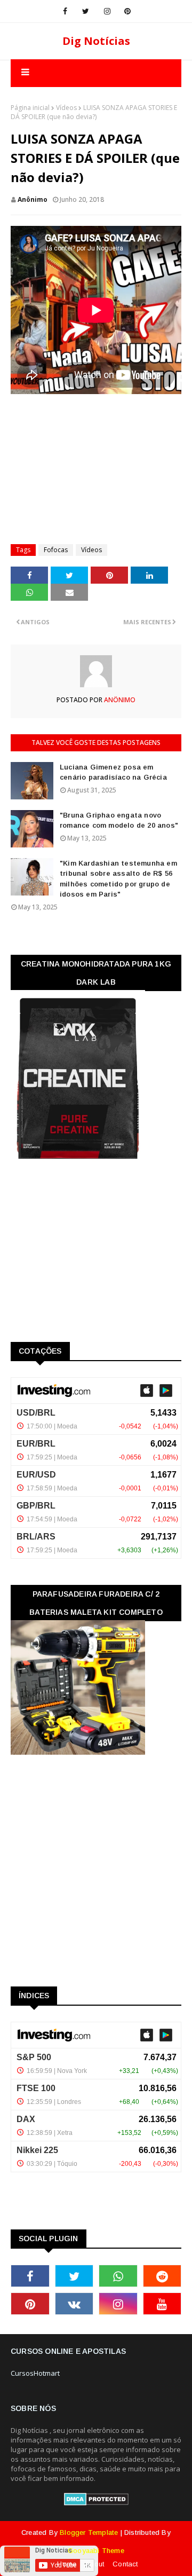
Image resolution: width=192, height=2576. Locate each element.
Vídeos (66, 108)
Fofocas (56, 550)
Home (67, 2564)
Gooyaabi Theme (96, 2551)
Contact (125, 2564)
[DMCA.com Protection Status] (96, 2503)
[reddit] (162, 2276)
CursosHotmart (35, 2373)
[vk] (74, 2304)
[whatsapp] (118, 2276)
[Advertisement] (101, 464)
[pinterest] (127, 11)
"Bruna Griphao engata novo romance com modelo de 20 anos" (119, 820)
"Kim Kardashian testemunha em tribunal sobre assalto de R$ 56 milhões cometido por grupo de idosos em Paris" (118, 879)
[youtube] (162, 2304)
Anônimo (33, 199)
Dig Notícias (96, 41)
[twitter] (86, 11)
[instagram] (107, 11)
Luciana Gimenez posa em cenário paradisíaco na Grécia (113, 772)
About (94, 2564)
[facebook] (65, 11)
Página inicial (30, 108)
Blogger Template (89, 2532)
